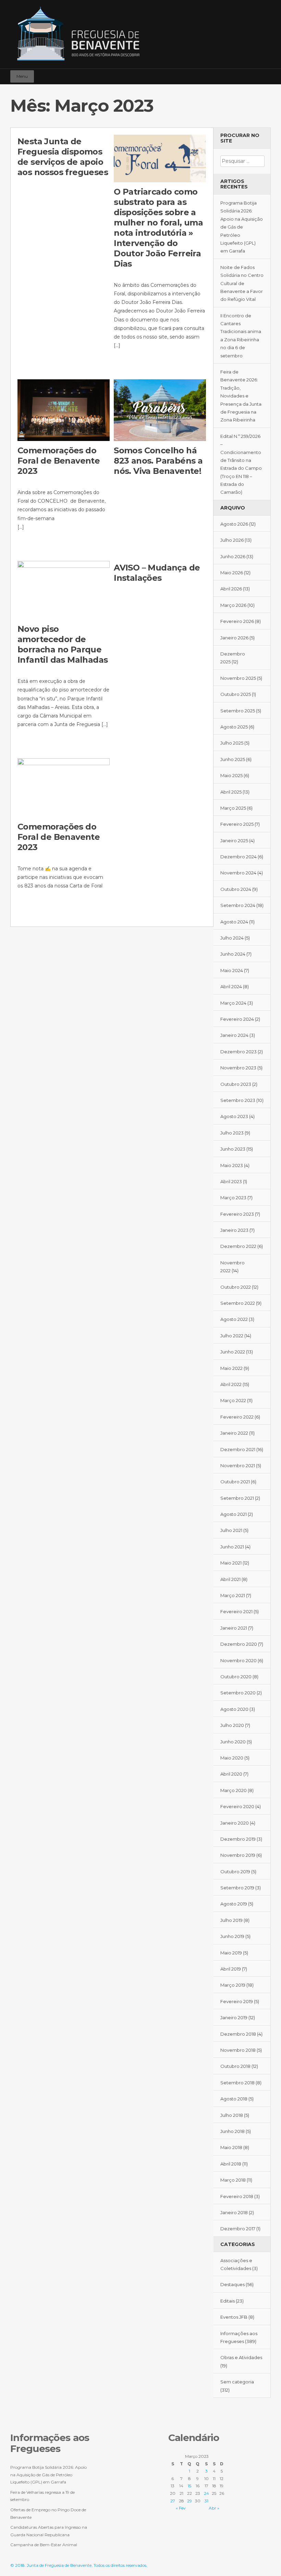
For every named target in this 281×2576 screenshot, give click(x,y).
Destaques (233, 2284)
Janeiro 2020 (235, 1823)
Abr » (214, 2508)
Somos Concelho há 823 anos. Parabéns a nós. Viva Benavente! (158, 461)
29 (190, 2501)
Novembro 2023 (238, 1068)
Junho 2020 (233, 1742)
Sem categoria (237, 2382)
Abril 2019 (231, 1969)
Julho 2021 (231, 1530)
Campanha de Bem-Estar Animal (44, 2545)
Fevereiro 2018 (237, 2196)
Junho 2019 (232, 1936)
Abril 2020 (231, 1774)
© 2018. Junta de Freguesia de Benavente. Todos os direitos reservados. (79, 2565)
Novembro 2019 (238, 1855)
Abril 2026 (231, 589)
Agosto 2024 (234, 922)
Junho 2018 (233, 2131)
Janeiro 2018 (234, 2212)
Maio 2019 (231, 1953)
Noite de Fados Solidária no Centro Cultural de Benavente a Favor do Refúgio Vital (242, 283)
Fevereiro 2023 (237, 1214)
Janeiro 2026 (234, 638)
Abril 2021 (230, 1579)
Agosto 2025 (234, 727)
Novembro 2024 (238, 873)
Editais (228, 2301)
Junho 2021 (232, 1547)
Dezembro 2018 (238, 2034)
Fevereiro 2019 (237, 2001)
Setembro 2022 (238, 1303)
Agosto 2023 (234, 1116)
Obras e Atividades (241, 2357)
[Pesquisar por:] (242, 161)
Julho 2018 (232, 2115)
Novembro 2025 (238, 678)
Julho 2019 (231, 1920)
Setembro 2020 (238, 1693)
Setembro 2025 (238, 711)
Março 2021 (233, 1595)
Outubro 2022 (236, 1287)
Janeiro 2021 (234, 1628)
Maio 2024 (232, 970)
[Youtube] (265, 73)
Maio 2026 (232, 573)
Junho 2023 (233, 1149)
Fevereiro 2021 (236, 1611)
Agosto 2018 (234, 2099)
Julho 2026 (232, 540)
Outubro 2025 (236, 694)
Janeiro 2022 (234, 1433)
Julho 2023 (232, 1133)
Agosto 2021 (234, 1514)
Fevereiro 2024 (237, 1019)
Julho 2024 (232, 938)
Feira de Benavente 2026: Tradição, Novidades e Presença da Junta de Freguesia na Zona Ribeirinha (241, 396)
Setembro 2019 (237, 1888)
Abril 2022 (231, 1384)
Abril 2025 (231, 792)
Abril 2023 (231, 1181)
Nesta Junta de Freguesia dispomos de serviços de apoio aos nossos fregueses (63, 157)
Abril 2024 (231, 986)
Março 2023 (233, 1198)
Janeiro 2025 (234, 841)
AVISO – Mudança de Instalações (157, 573)
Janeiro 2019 (234, 2017)
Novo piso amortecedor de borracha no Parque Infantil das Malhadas (63, 644)
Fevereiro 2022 (237, 1417)
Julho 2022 (232, 1336)
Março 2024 (233, 1003)
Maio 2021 (231, 1563)
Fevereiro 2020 (237, 1806)
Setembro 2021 (237, 1498)
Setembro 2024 (238, 905)
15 (190, 2486)
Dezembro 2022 (238, 1246)
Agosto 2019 (234, 1904)
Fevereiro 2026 (237, 621)
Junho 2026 (233, 556)
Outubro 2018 (235, 2066)
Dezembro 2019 (238, 1839)
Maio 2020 (232, 1758)
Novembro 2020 (239, 1660)
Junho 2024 (233, 954)
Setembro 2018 (237, 2083)
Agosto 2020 (234, 1709)
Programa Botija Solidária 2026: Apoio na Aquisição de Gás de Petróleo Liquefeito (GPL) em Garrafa (242, 227)
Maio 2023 (232, 1165)
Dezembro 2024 (239, 857)
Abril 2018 (231, 2164)
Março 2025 (233, 808)
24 (206, 2493)
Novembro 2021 (238, 1465)
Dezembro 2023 (239, 1052)
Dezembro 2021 (238, 1449)
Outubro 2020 (236, 1677)
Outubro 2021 (235, 1482)
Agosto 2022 (234, 1319)
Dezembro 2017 (238, 2229)
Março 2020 (234, 1790)
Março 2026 (233, 605)
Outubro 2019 (235, 1872)
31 (206, 2501)
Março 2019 (233, 1985)
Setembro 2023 (238, 1100)
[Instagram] (255, 73)
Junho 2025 (233, 759)
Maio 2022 (231, 1368)
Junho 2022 (233, 1352)
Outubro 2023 (236, 1084)
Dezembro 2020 (239, 1644)
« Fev (181, 2508)
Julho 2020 (232, 1725)
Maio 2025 (231, 775)
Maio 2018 (231, 2147)
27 (173, 2501)
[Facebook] (245, 73)
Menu (22, 76)
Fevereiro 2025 (237, 824)
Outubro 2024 (236, 889)
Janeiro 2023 (234, 1230)
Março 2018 (233, 2180)
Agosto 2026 (234, 524)
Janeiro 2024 (234, 1035)
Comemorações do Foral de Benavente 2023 (59, 461)
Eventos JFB (234, 2317)
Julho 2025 (232, 743)
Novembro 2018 (238, 2050)
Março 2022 (233, 1400)
